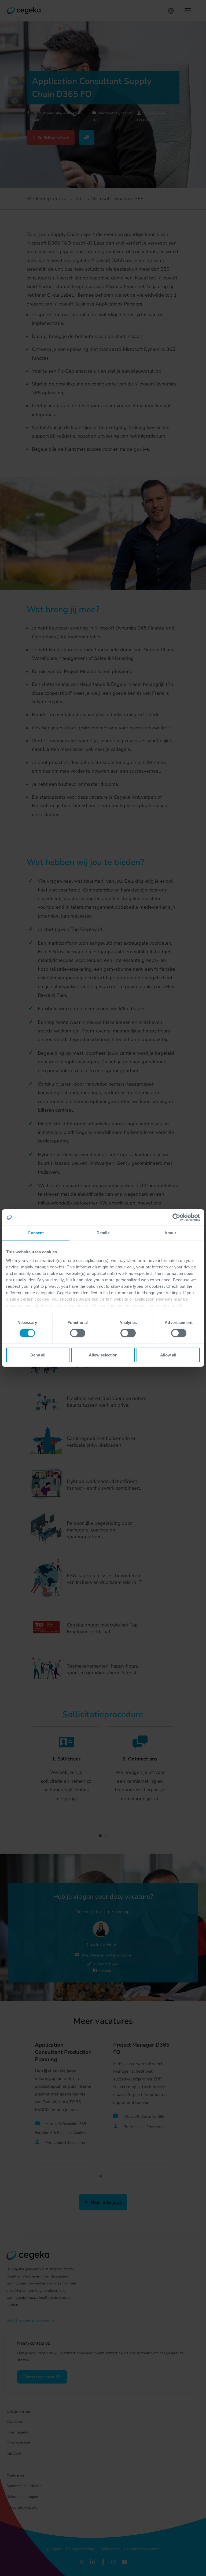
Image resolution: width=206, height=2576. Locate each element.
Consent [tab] (36, 1233)
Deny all (38, 1355)
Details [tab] (103, 1233)
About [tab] (170, 1233)
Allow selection (103, 1355)
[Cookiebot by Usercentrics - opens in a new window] (176, 1217)
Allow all (168, 1355)
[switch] (78, 1333)
